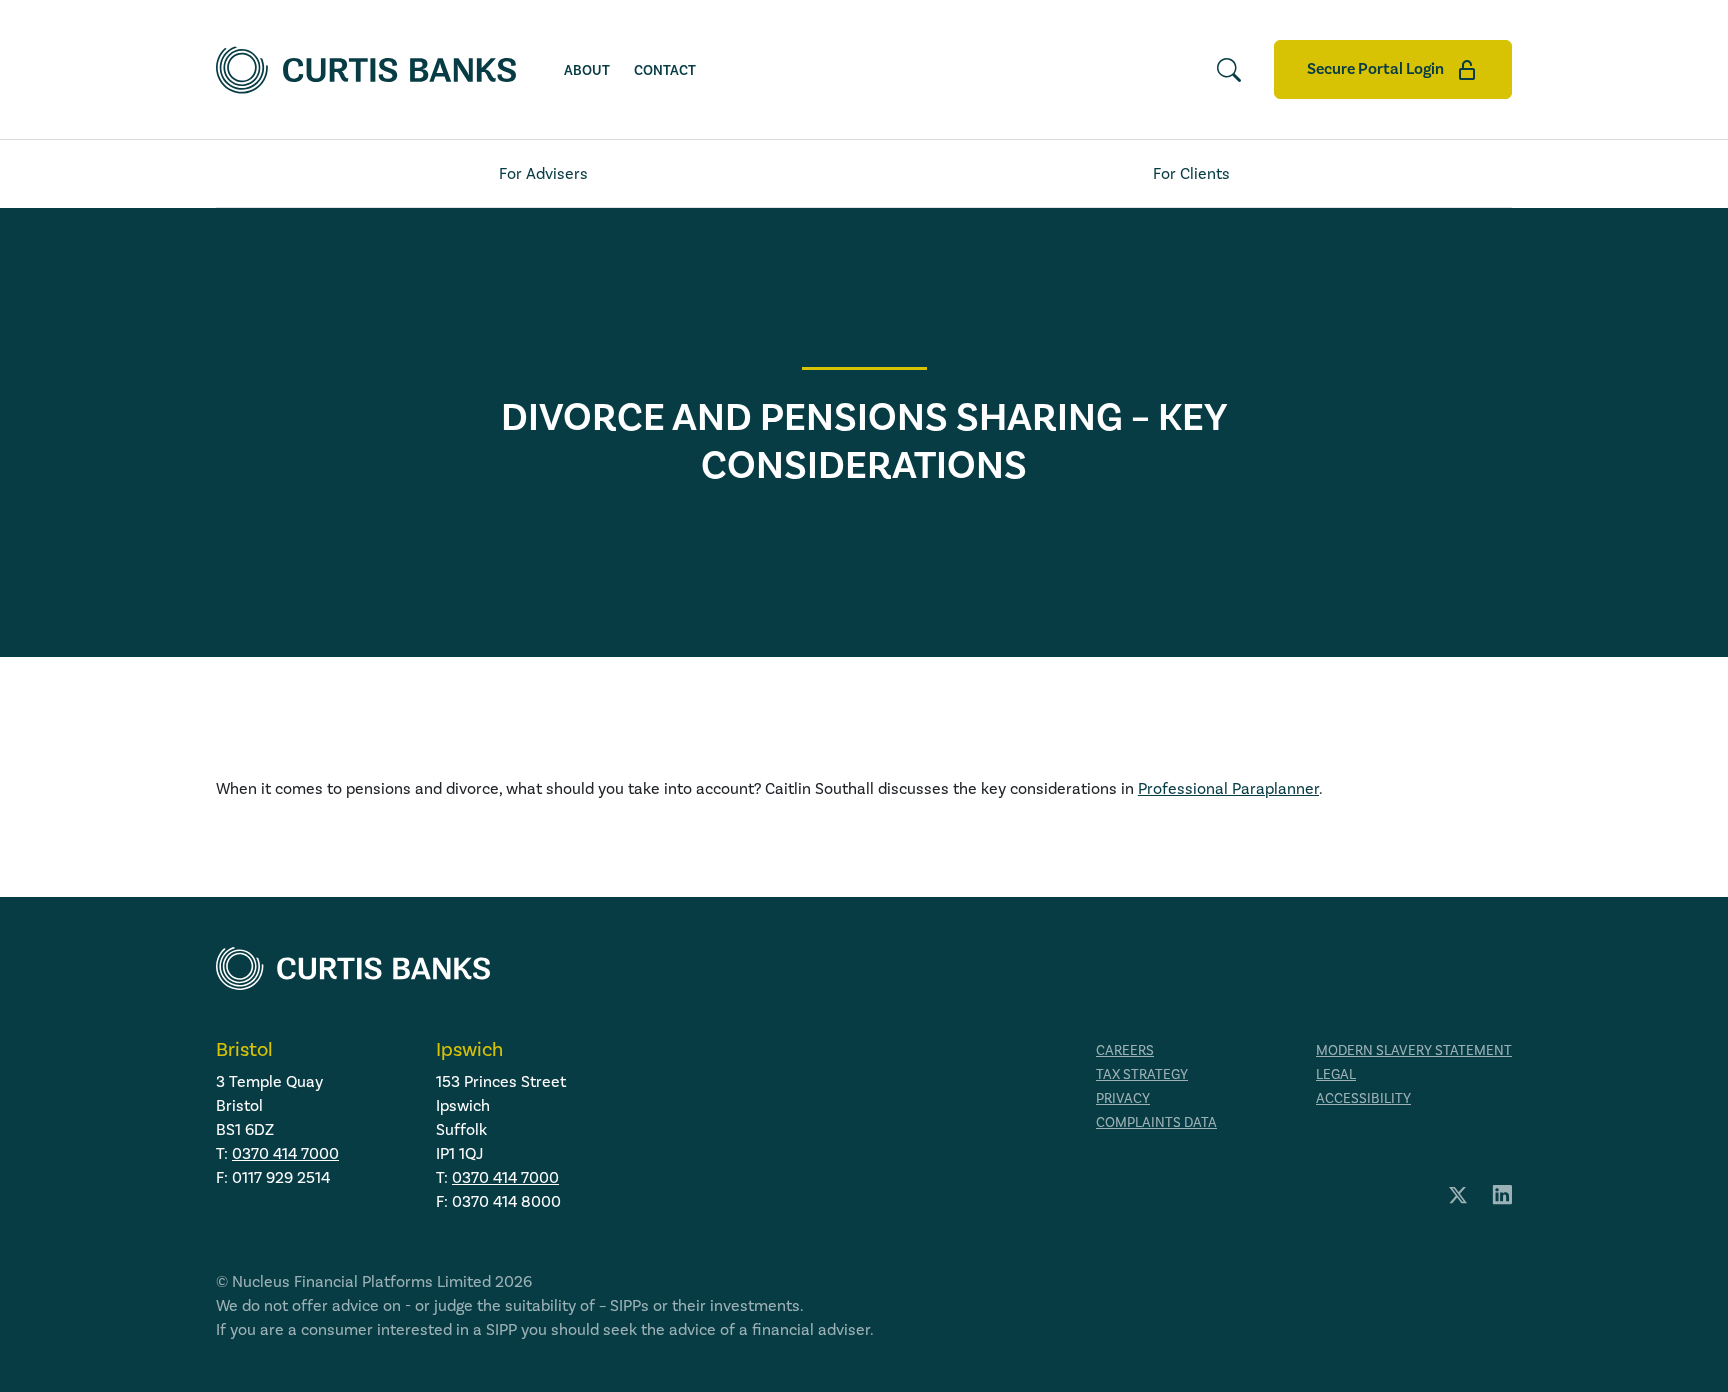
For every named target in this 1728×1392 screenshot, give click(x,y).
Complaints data (1156, 1123)
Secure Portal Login (1377, 69)
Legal (1336, 1075)
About (587, 71)
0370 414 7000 (285, 1154)
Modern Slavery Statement (1414, 1051)
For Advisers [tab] (543, 174)
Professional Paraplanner (1228, 789)
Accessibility (1363, 1099)
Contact (665, 71)
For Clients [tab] (1191, 174)
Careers (1125, 1051)
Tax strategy (1142, 1075)
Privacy (1123, 1099)
